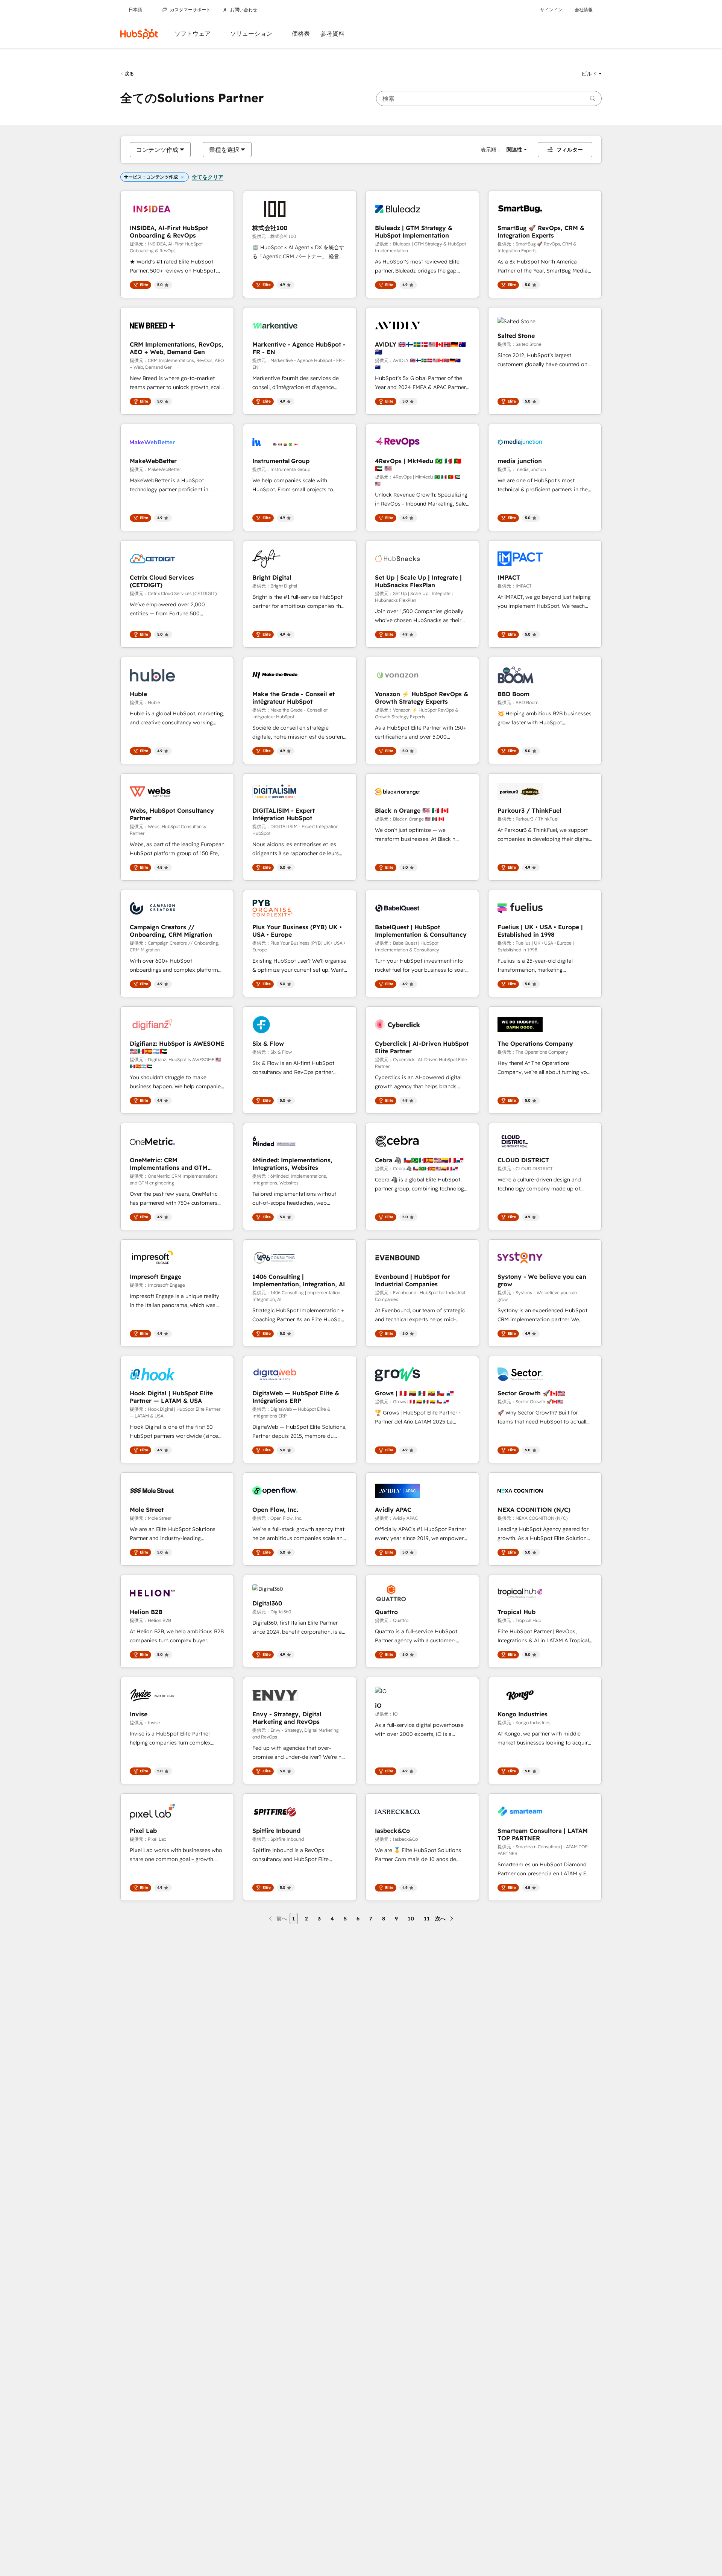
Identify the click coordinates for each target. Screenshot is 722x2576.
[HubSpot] (139, 34)
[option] (157, 150)
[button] (592, 74)
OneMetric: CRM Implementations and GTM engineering (169, 1164)
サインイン (551, 10)
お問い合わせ (244, 10)
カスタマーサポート (190, 10)
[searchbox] (489, 98)
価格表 (301, 34)
